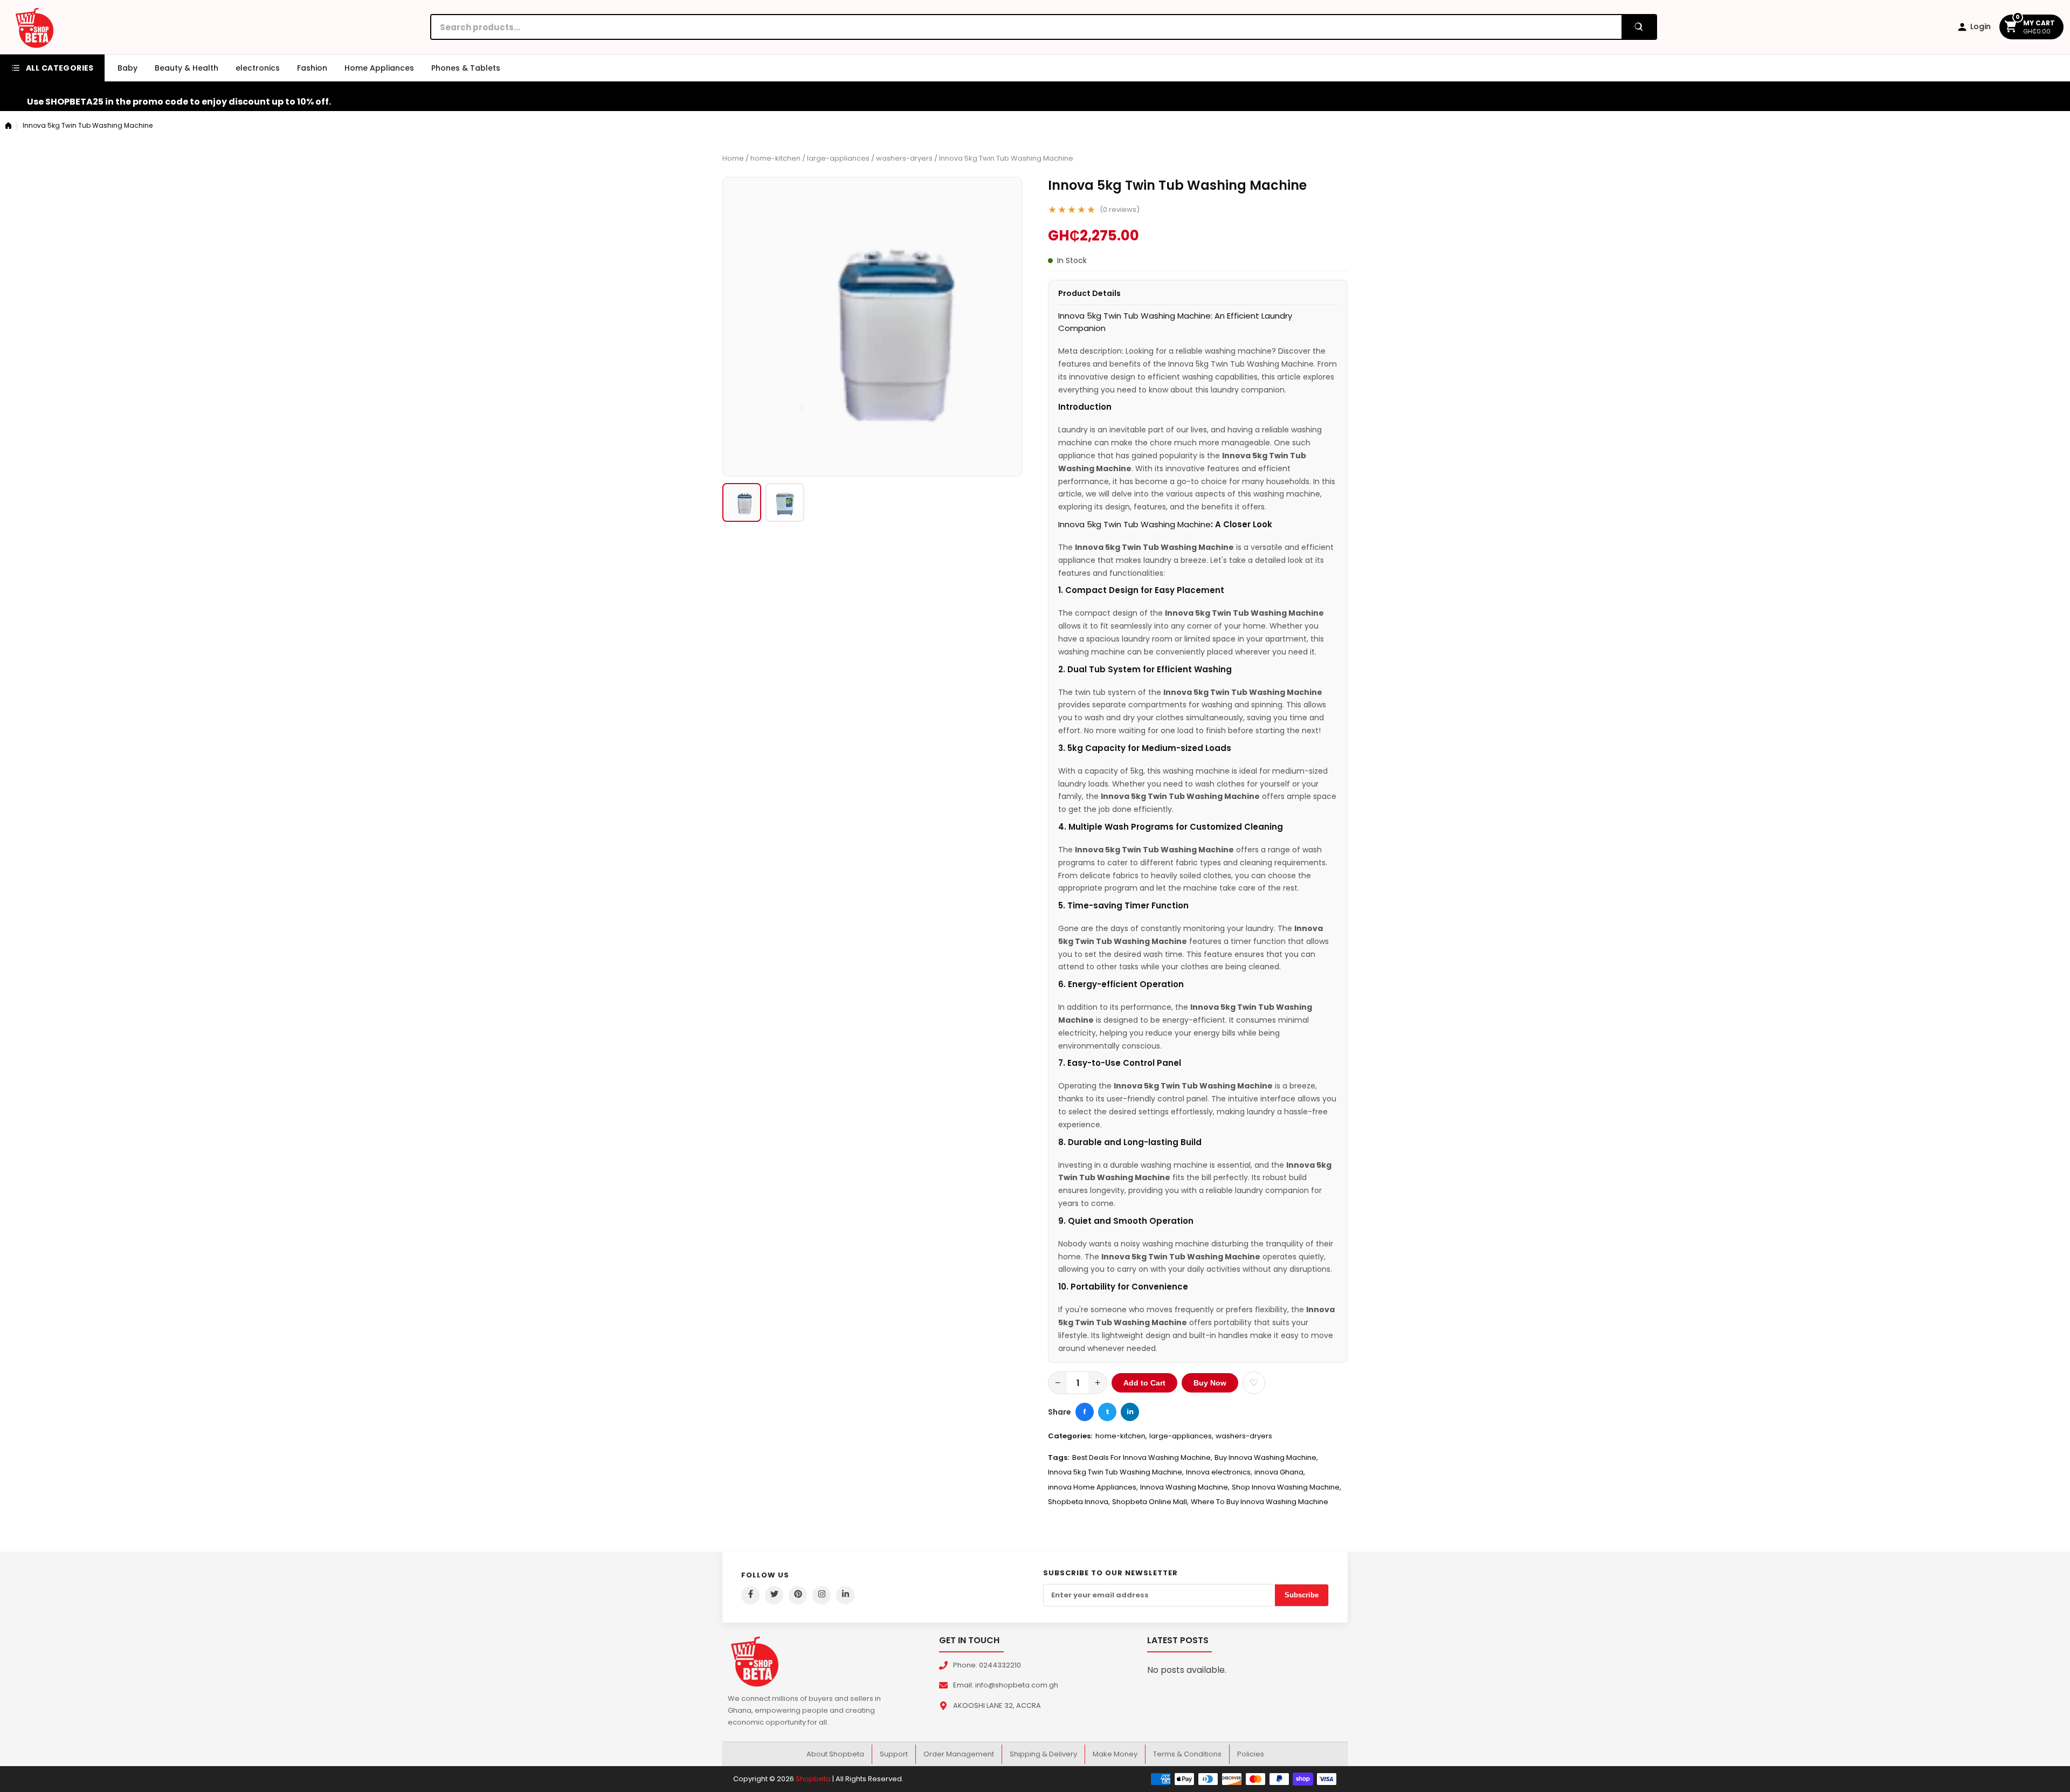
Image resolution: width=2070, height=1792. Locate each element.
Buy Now (1210, 1383)
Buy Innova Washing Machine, (1266, 1457)
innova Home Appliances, (1093, 1487)
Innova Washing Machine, (1185, 1487)
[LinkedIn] (845, 1595)
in (1130, 1412)
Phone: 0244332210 (987, 1665)
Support (894, 1754)
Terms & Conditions (1187, 1754)
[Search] (1639, 27)
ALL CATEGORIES (60, 68)
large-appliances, (1181, 1436)
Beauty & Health (187, 68)
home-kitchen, (1121, 1436)
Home (733, 158)
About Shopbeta (835, 1754)
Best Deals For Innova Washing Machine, (1142, 1457)
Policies (1251, 1754)
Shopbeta (813, 1779)
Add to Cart (1144, 1383)
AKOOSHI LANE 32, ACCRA (997, 1705)
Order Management (959, 1754)
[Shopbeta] (34, 27)
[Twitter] (774, 1595)
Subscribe (1302, 1595)
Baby (127, 68)
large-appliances (838, 158)
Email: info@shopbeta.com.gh (1006, 1685)
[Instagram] (822, 1595)
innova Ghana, (1280, 1472)
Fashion (312, 68)
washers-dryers (904, 158)
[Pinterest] (798, 1595)
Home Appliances (379, 68)
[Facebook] (750, 1595)
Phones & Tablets (466, 68)
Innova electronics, (1219, 1472)
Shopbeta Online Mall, (1150, 1502)
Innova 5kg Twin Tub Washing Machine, (1116, 1472)
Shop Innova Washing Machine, (1286, 1487)
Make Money (1115, 1754)
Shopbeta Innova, (1079, 1502)
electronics (258, 68)
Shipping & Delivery (1043, 1754)
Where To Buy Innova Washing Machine (1260, 1502)
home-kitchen (775, 158)
